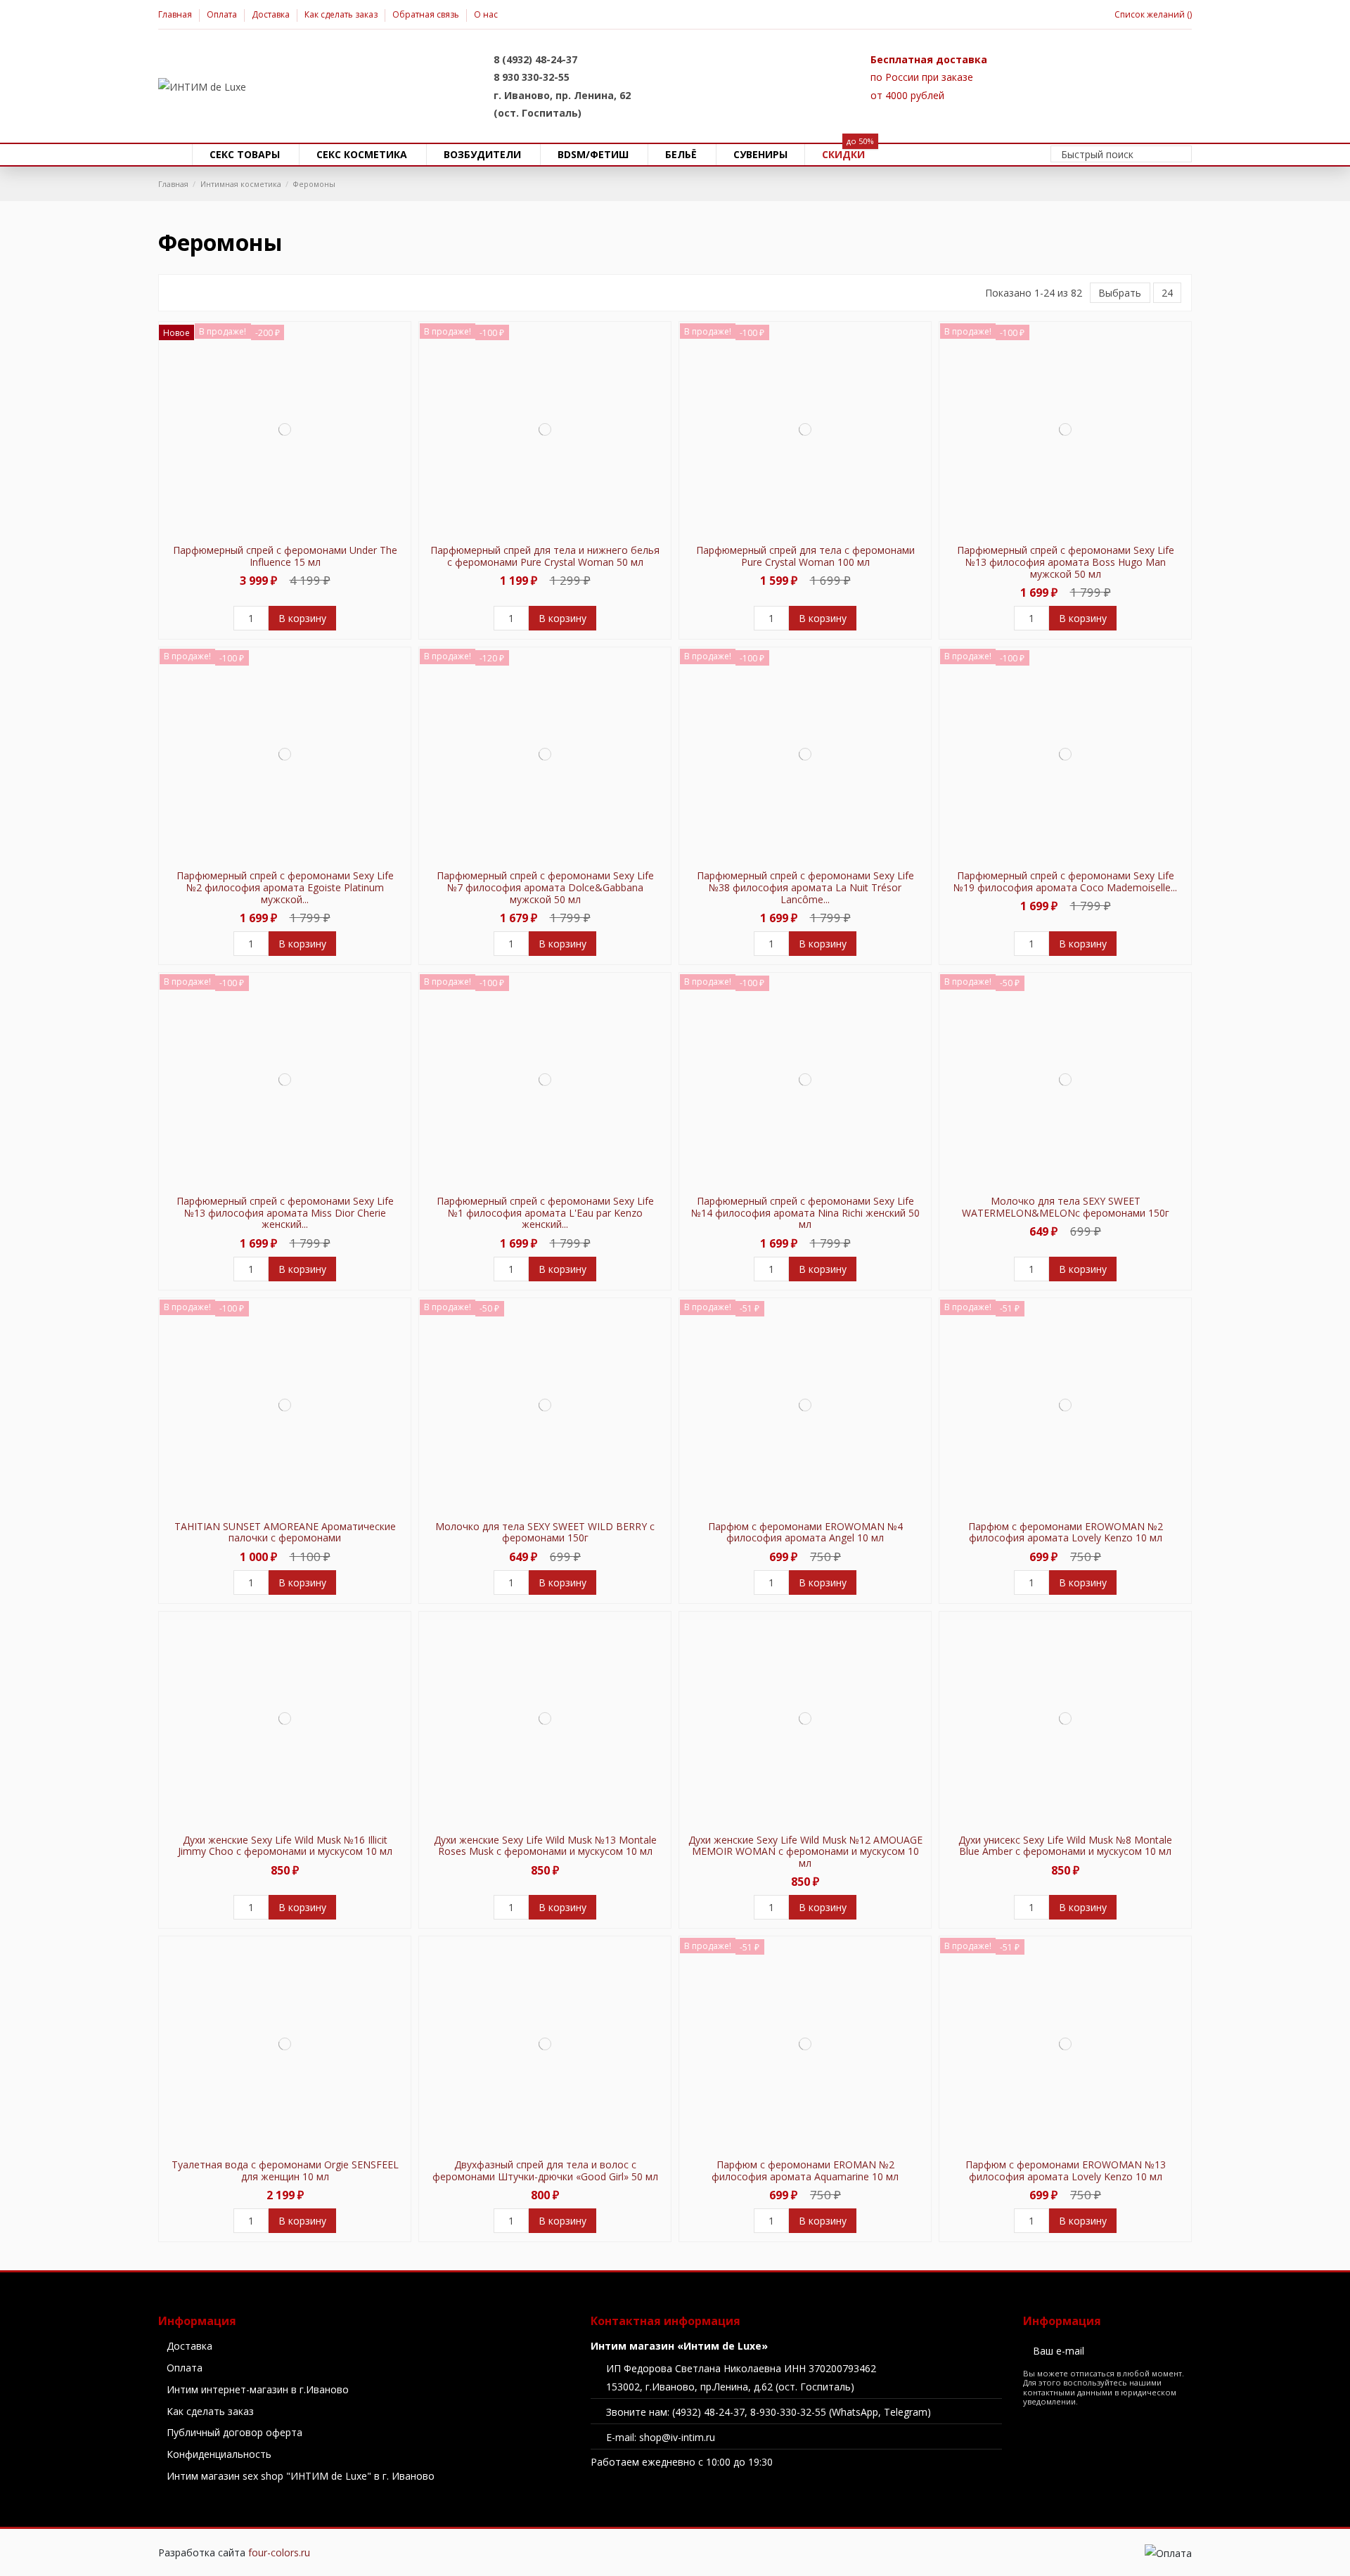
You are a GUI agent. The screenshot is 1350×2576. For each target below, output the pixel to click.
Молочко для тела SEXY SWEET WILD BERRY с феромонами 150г (545, 1532)
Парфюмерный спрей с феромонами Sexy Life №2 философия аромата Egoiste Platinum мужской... (285, 887)
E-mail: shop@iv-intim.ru (661, 2437)
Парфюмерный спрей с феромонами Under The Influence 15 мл (285, 556)
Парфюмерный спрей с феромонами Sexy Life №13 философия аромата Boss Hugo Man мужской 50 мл (1066, 562)
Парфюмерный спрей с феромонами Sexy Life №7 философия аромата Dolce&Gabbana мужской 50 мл (545, 887)
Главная (176, 14)
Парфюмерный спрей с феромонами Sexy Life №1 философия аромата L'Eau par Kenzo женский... (545, 1213)
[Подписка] (1182, 2350)
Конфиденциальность (219, 2454)
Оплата (223, 14)
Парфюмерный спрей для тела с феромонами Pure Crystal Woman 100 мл (805, 556)
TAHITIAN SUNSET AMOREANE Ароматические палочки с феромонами (285, 1532)
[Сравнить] (284, 532)
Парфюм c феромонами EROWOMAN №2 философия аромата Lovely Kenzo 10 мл (1066, 1532)
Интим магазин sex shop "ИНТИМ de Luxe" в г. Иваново (301, 2476)
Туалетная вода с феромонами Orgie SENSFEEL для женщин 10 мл (285, 2170)
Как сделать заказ (342, 14)
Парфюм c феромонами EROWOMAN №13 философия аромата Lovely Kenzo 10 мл (1066, 2170)
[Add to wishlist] (277, 532)
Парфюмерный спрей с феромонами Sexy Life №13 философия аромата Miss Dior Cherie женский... (285, 1213)
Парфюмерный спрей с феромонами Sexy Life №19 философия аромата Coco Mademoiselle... (1065, 881)
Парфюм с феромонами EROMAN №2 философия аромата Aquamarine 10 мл (805, 2170)
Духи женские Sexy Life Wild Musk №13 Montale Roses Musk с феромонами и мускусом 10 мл (545, 1846)
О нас (486, 14)
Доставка (272, 14)
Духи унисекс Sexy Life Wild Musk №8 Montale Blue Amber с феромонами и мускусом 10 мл (1065, 1846)
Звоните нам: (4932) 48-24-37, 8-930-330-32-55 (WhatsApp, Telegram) (769, 2412)
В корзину (302, 618)
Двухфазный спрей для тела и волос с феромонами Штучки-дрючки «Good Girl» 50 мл (545, 2170)
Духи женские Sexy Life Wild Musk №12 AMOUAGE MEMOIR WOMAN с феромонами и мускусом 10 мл (805, 1852)
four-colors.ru (279, 2552)
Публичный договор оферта (234, 2432)
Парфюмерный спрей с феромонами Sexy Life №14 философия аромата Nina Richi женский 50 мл (805, 1213)
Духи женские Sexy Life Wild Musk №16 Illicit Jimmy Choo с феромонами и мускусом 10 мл (285, 1846)
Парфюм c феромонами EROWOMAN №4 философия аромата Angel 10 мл (805, 1532)
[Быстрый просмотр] (293, 532)
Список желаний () (1153, 14)
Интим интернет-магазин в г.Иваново (258, 2389)
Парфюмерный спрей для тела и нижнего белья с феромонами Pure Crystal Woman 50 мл (545, 556)
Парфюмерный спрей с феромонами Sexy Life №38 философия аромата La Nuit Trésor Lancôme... (805, 887)
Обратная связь (427, 14)
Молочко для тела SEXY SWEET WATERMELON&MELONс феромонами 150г (1066, 1207)
